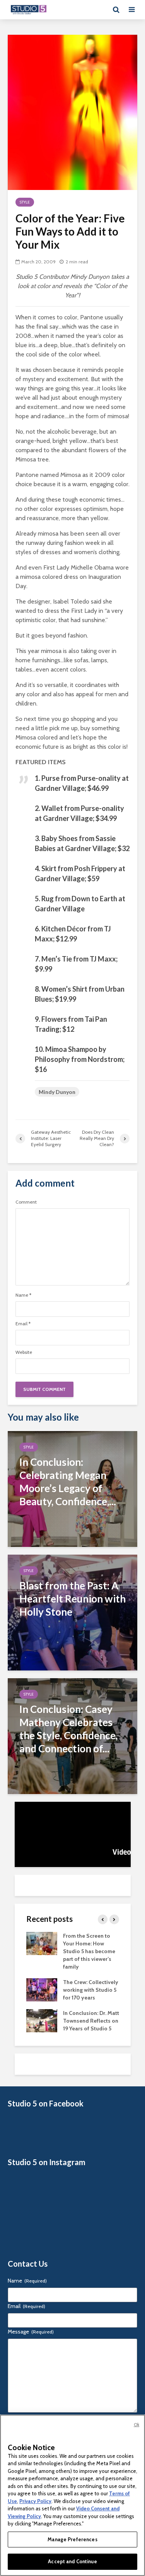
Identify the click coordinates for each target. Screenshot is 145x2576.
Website (24, 1352)
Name (23, 1295)
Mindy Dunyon (57, 1092)
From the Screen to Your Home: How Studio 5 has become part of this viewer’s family (89, 1951)
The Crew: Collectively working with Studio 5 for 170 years (91, 1990)
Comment (26, 1202)
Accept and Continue (72, 2561)
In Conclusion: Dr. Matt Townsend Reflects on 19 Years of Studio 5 (91, 2021)
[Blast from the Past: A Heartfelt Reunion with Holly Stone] (72, 1612)
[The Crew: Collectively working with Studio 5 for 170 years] (42, 1989)
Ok (136, 2425)
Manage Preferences (72, 2539)
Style (25, 202)
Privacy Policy (35, 2501)
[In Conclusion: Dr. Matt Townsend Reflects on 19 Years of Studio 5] (42, 2020)
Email (23, 1324)
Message (31, 2332)
